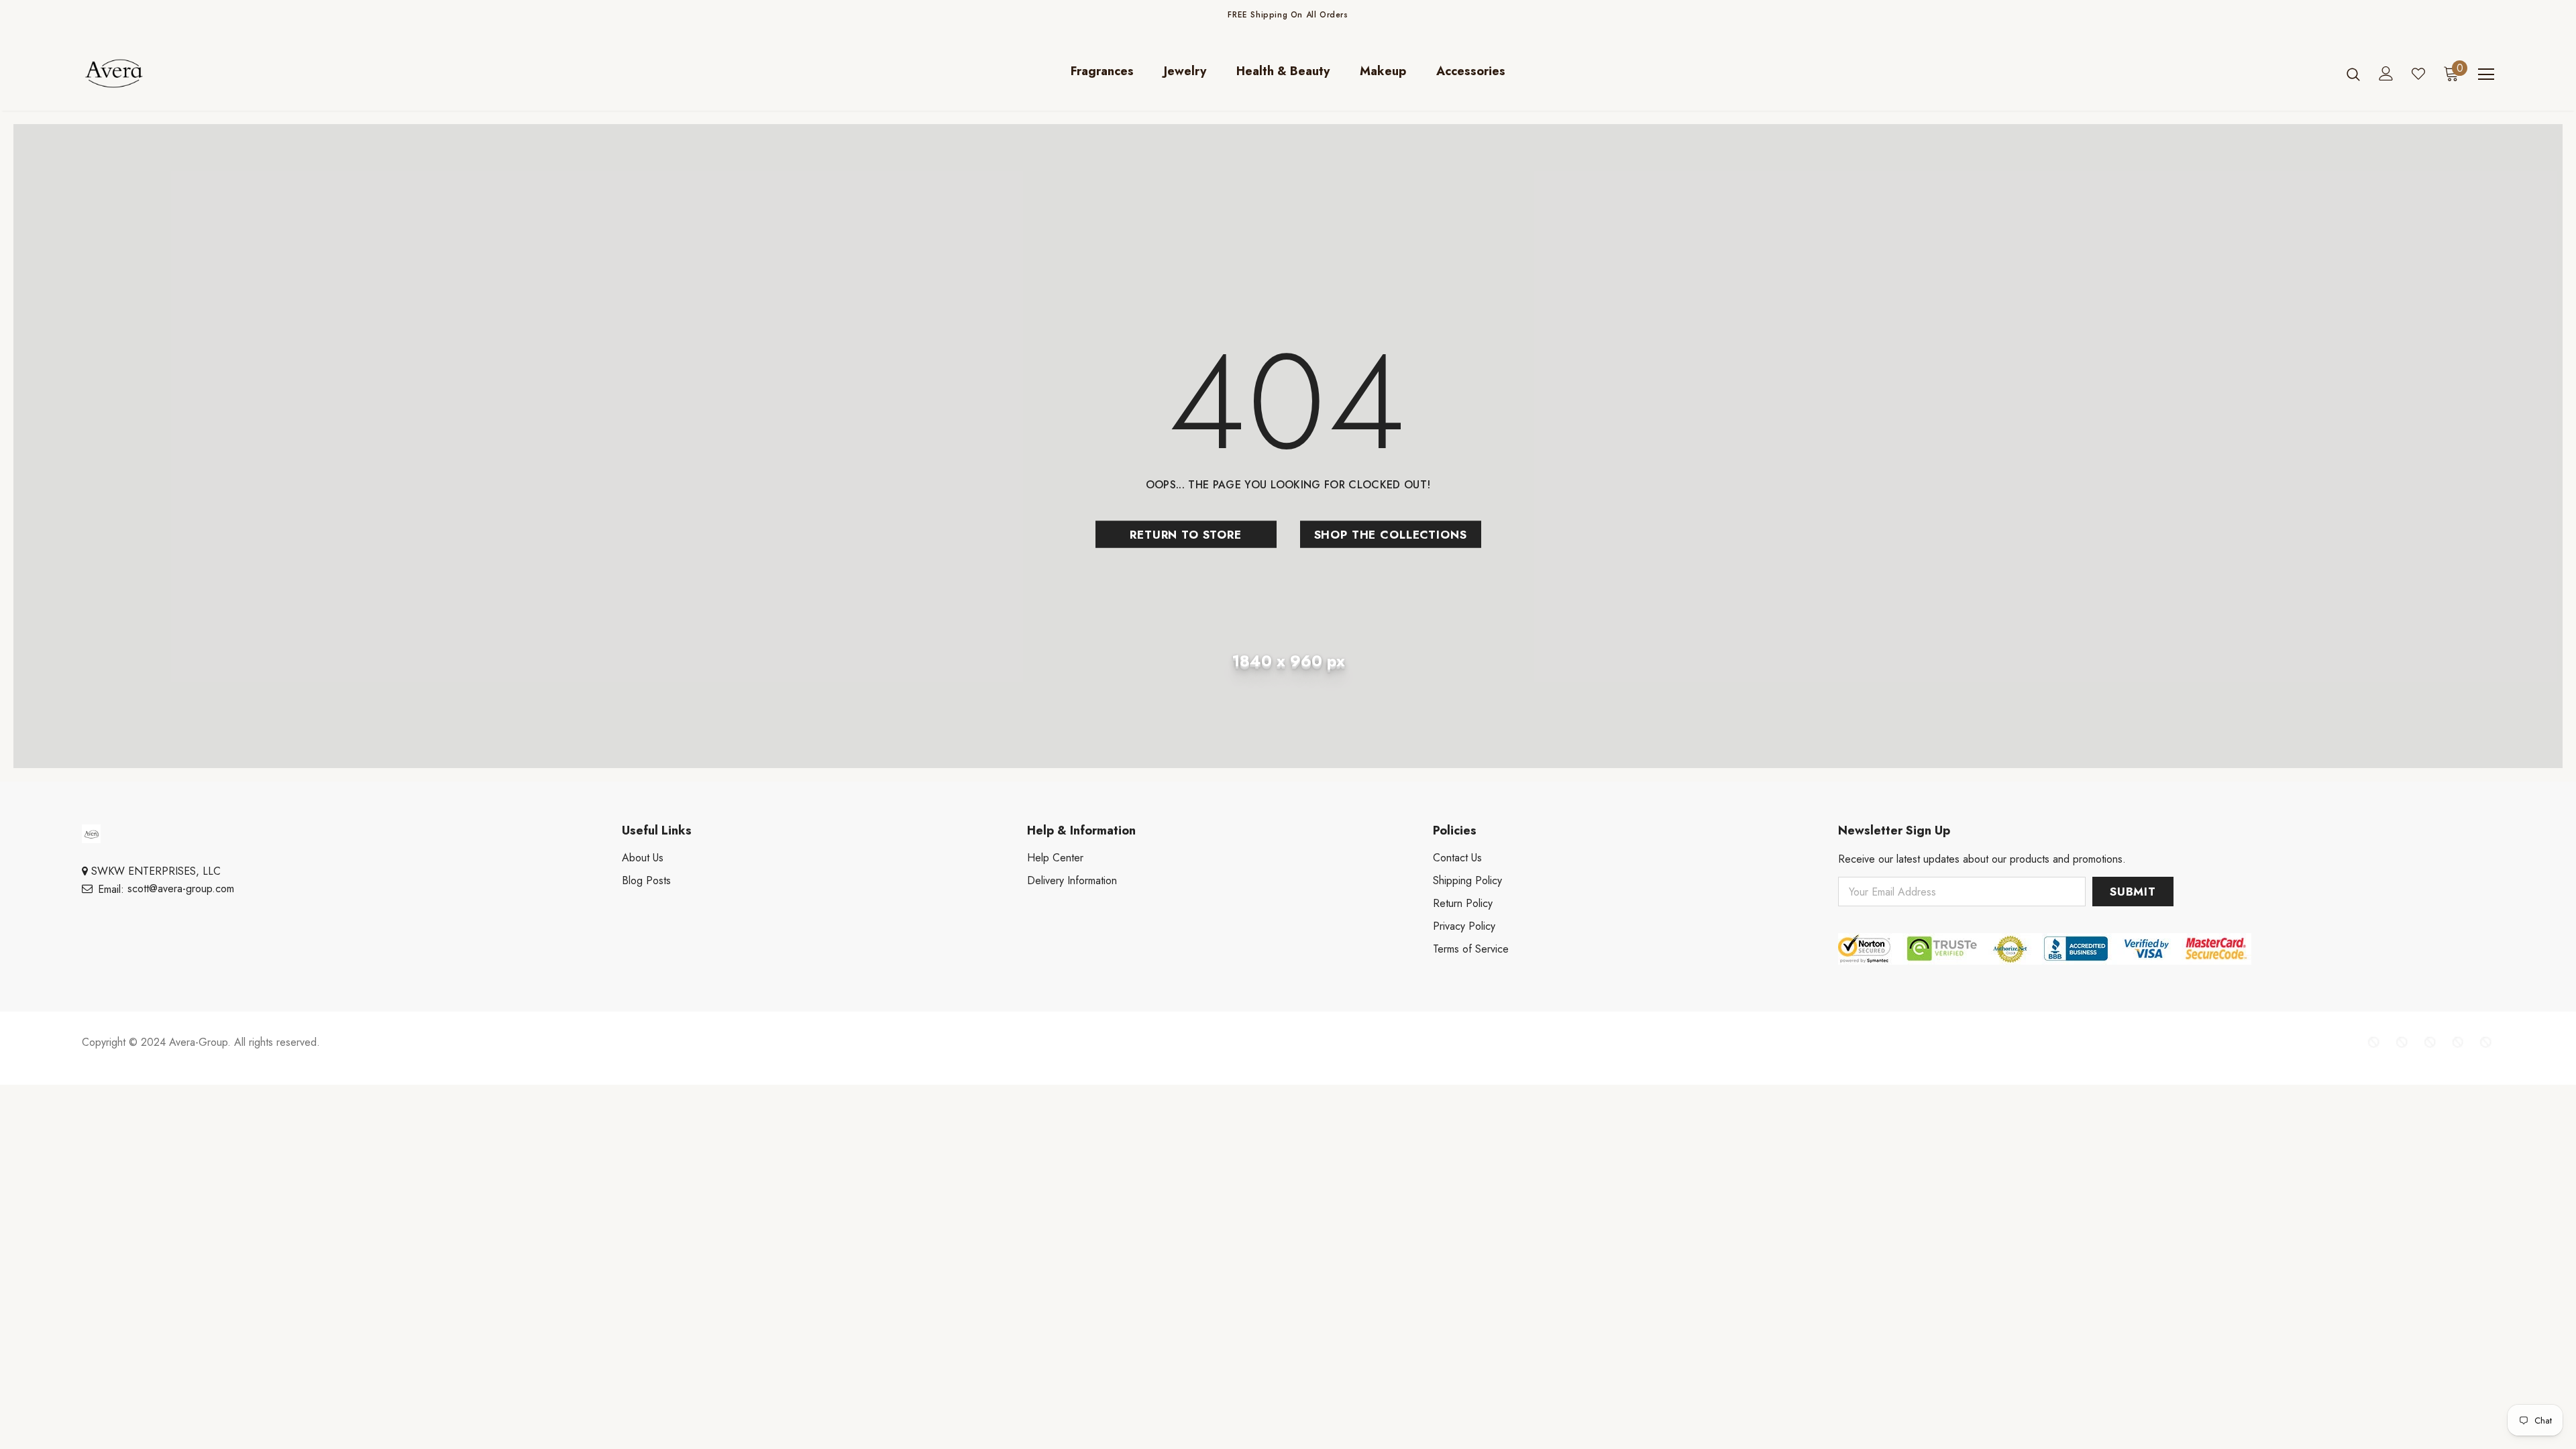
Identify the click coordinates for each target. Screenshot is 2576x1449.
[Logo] (161, 73)
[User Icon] (2386, 73)
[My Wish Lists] (2418, 74)
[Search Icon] (2353, 74)
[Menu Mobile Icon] (2486, 74)
